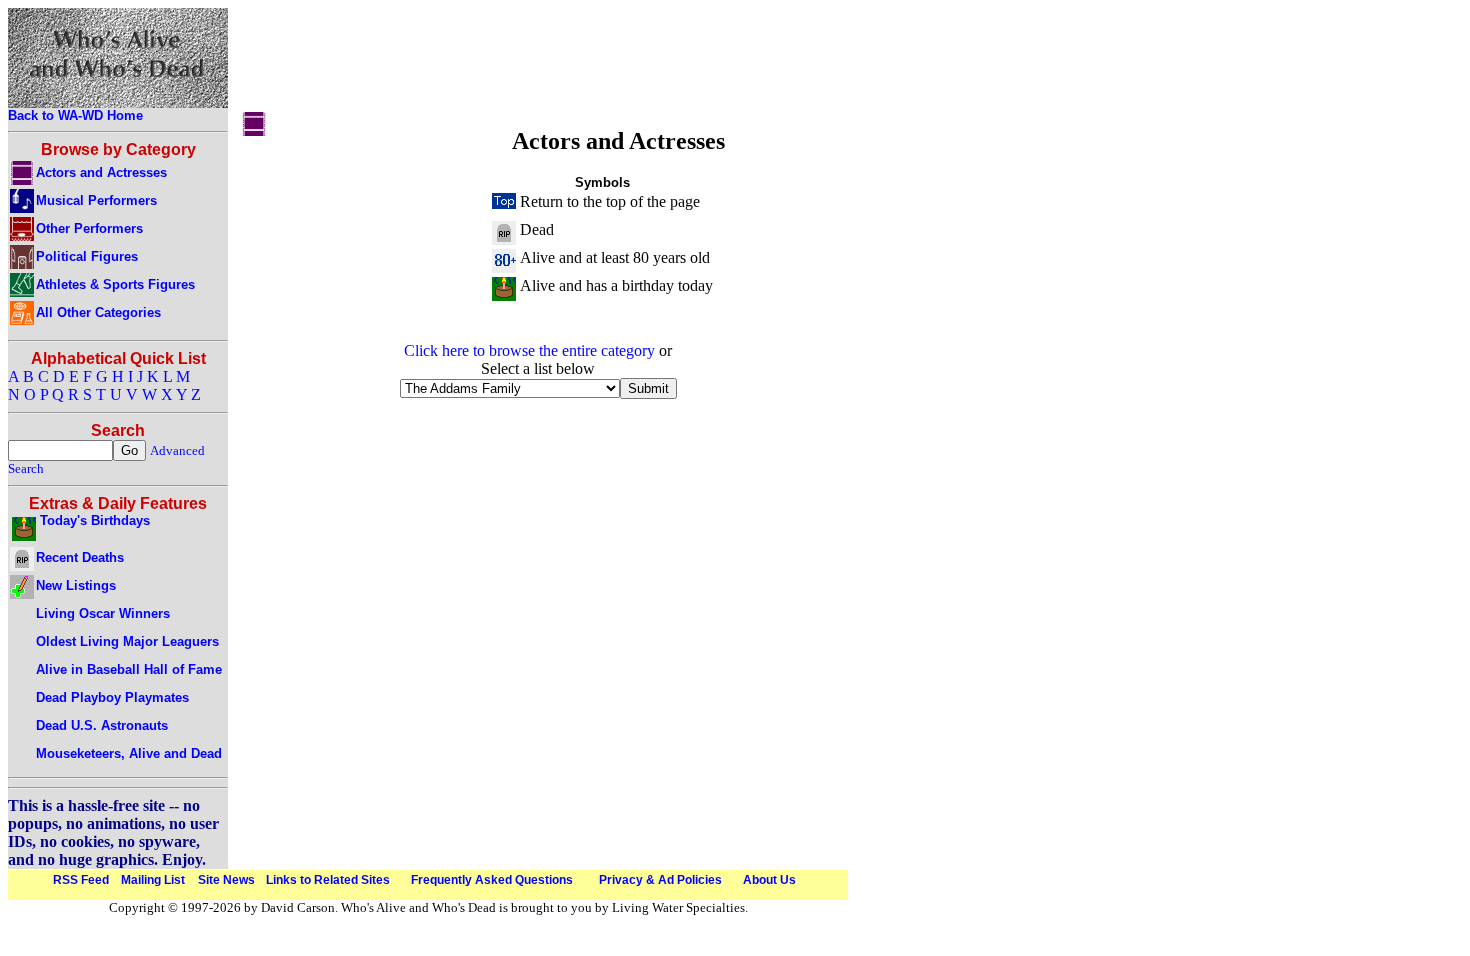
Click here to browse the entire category (529, 350)
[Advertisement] (602, 63)
